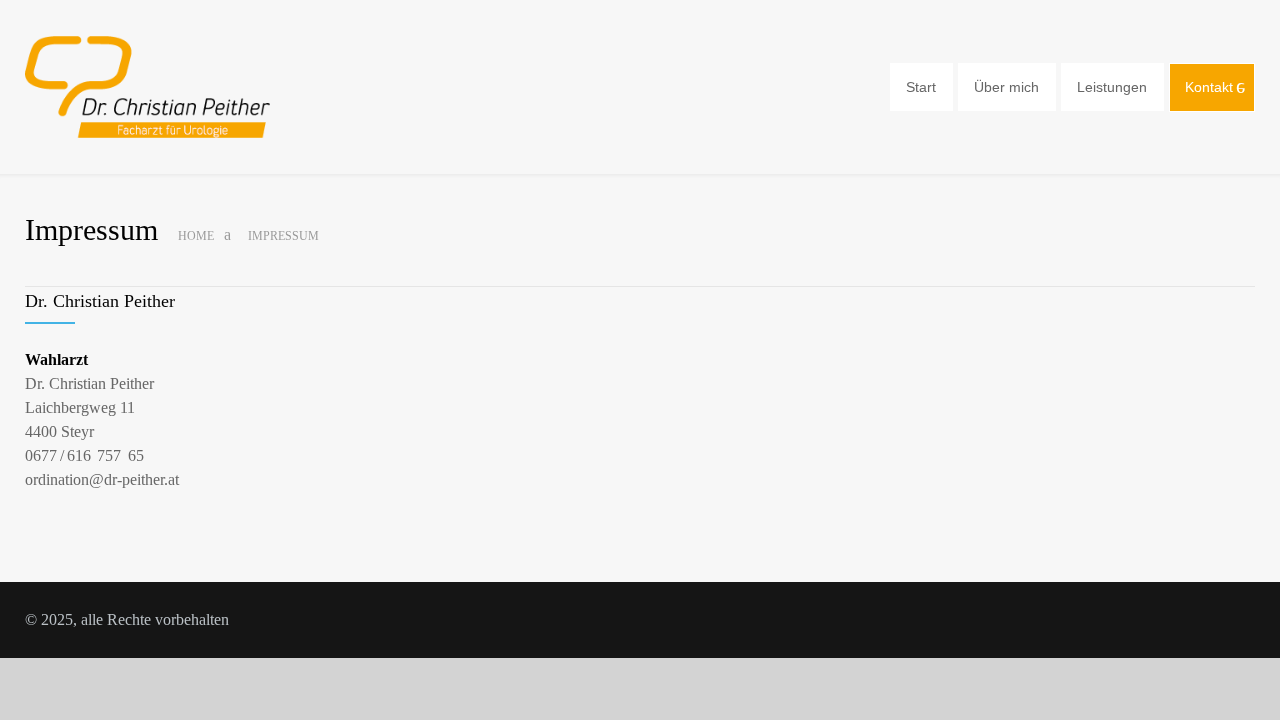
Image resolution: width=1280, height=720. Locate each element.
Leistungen (1112, 87)
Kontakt (1209, 87)
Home (196, 236)
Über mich (1006, 87)
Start (921, 87)
